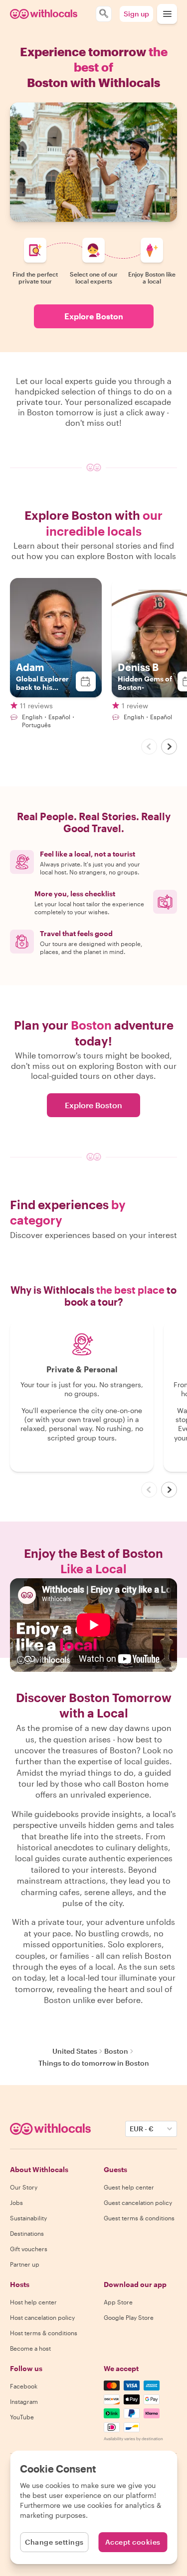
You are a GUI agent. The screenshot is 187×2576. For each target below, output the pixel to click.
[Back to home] (44, 14)
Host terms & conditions (44, 2333)
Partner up (25, 2264)
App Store (118, 2302)
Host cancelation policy (42, 2317)
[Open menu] (167, 14)
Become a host (30, 2348)
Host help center (33, 2302)
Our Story (24, 2187)
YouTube (22, 2417)
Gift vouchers (29, 2249)
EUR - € (142, 2129)
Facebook (24, 2386)
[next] (169, 747)
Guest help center (129, 2187)
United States (75, 2051)
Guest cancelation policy (138, 2202)
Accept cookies (133, 2542)
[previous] (149, 747)
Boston (116, 2051)
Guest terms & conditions (139, 2218)
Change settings (54, 2542)
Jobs (16, 2202)
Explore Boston (94, 316)
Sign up (136, 14)
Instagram (24, 2401)
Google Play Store (129, 2317)
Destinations (27, 2233)
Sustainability (28, 2218)
